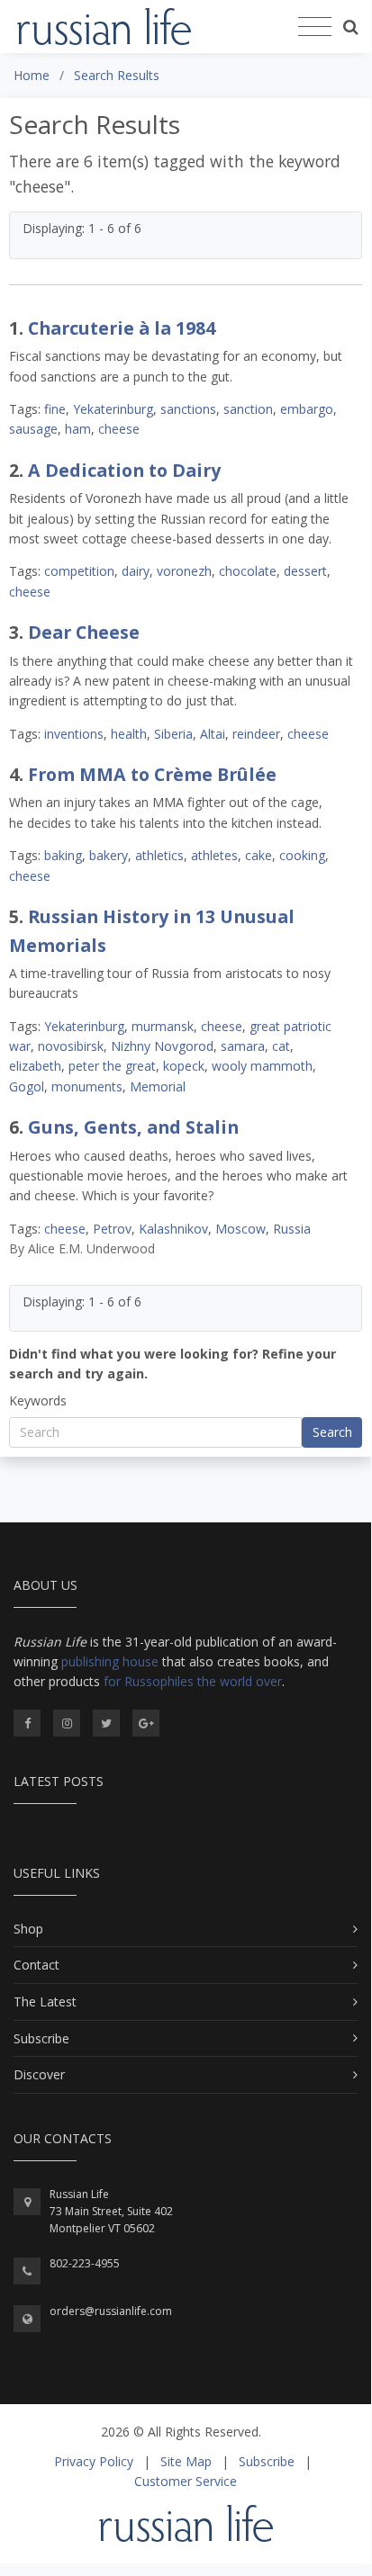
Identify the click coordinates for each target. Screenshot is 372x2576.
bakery (109, 855)
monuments (87, 1086)
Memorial (158, 1086)
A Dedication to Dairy (124, 470)
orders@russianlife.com (111, 2311)
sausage (33, 429)
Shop (28, 1929)
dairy (136, 571)
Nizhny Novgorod (162, 1046)
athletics (159, 855)
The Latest (45, 2002)
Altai (213, 734)
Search (332, 1432)
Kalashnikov (173, 1229)
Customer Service (186, 2481)
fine (55, 409)
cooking (302, 855)
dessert (305, 571)
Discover (39, 2074)
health (129, 734)
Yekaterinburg (113, 409)
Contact (36, 1965)
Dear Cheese (84, 632)
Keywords (38, 1400)
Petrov (112, 1229)
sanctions (188, 409)
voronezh (184, 571)
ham (78, 429)
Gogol (27, 1086)
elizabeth (35, 1066)
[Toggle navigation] (315, 27)
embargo (307, 409)
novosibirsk (71, 1046)
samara (243, 1046)
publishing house (110, 1661)
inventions (74, 734)
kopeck (184, 1066)
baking (63, 855)
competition (79, 571)
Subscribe (41, 2038)
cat (281, 1046)
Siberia (173, 734)
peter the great (112, 1066)
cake (259, 855)
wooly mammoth (262, 1066)
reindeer (256, 734)
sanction (248, 409)
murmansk (163, 1026)
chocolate (248, 571)
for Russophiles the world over (193, 1681)
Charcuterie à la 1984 (122, 328)
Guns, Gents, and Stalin (133, 1127)
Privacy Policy (94, 2461)
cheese (119, 429)
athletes (214, 855)
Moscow (240, 1229)
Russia (292, 1229)
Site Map (186, 2461)
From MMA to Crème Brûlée (152, 774)
